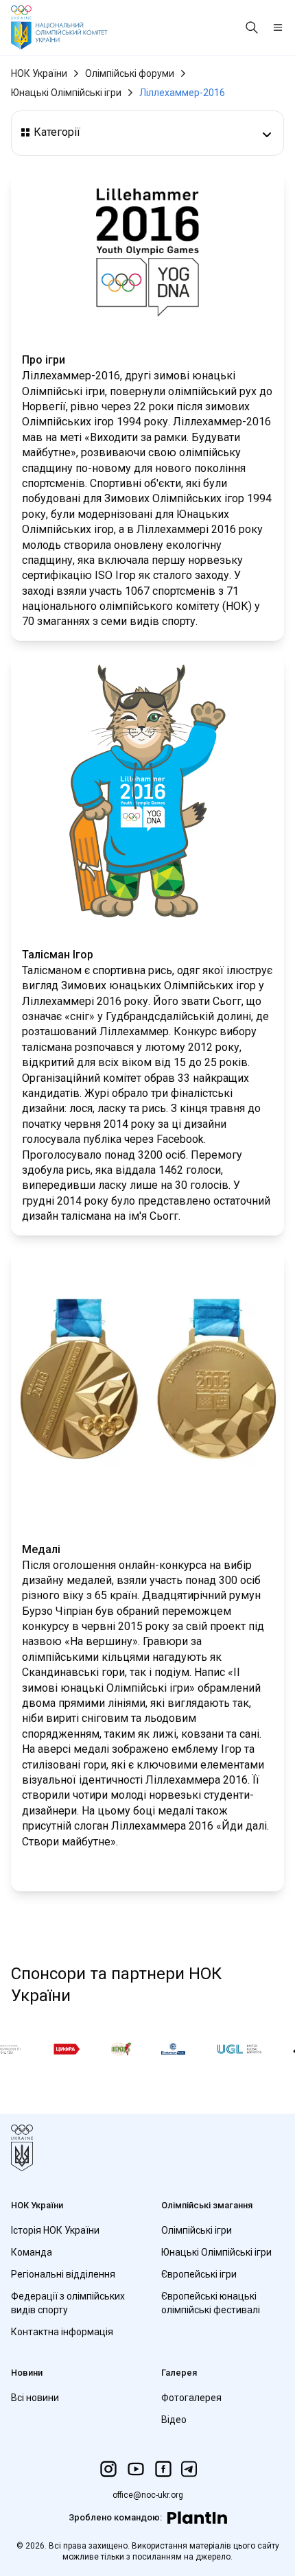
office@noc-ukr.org (148, 2495)
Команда (32, 2252)
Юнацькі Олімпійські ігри (66, 93)
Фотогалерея (191, 2398)
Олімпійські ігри (197, 2230)
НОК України (39, 73)
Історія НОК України (55, 2230)
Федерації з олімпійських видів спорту (68, 2303)
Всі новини (35, 2398)
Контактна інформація (62, 2332)
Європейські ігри (199, 2274)
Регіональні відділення (63, 2274)
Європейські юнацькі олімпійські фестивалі (211, 2303)
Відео (174, 2420)
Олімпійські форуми (130, 73)
